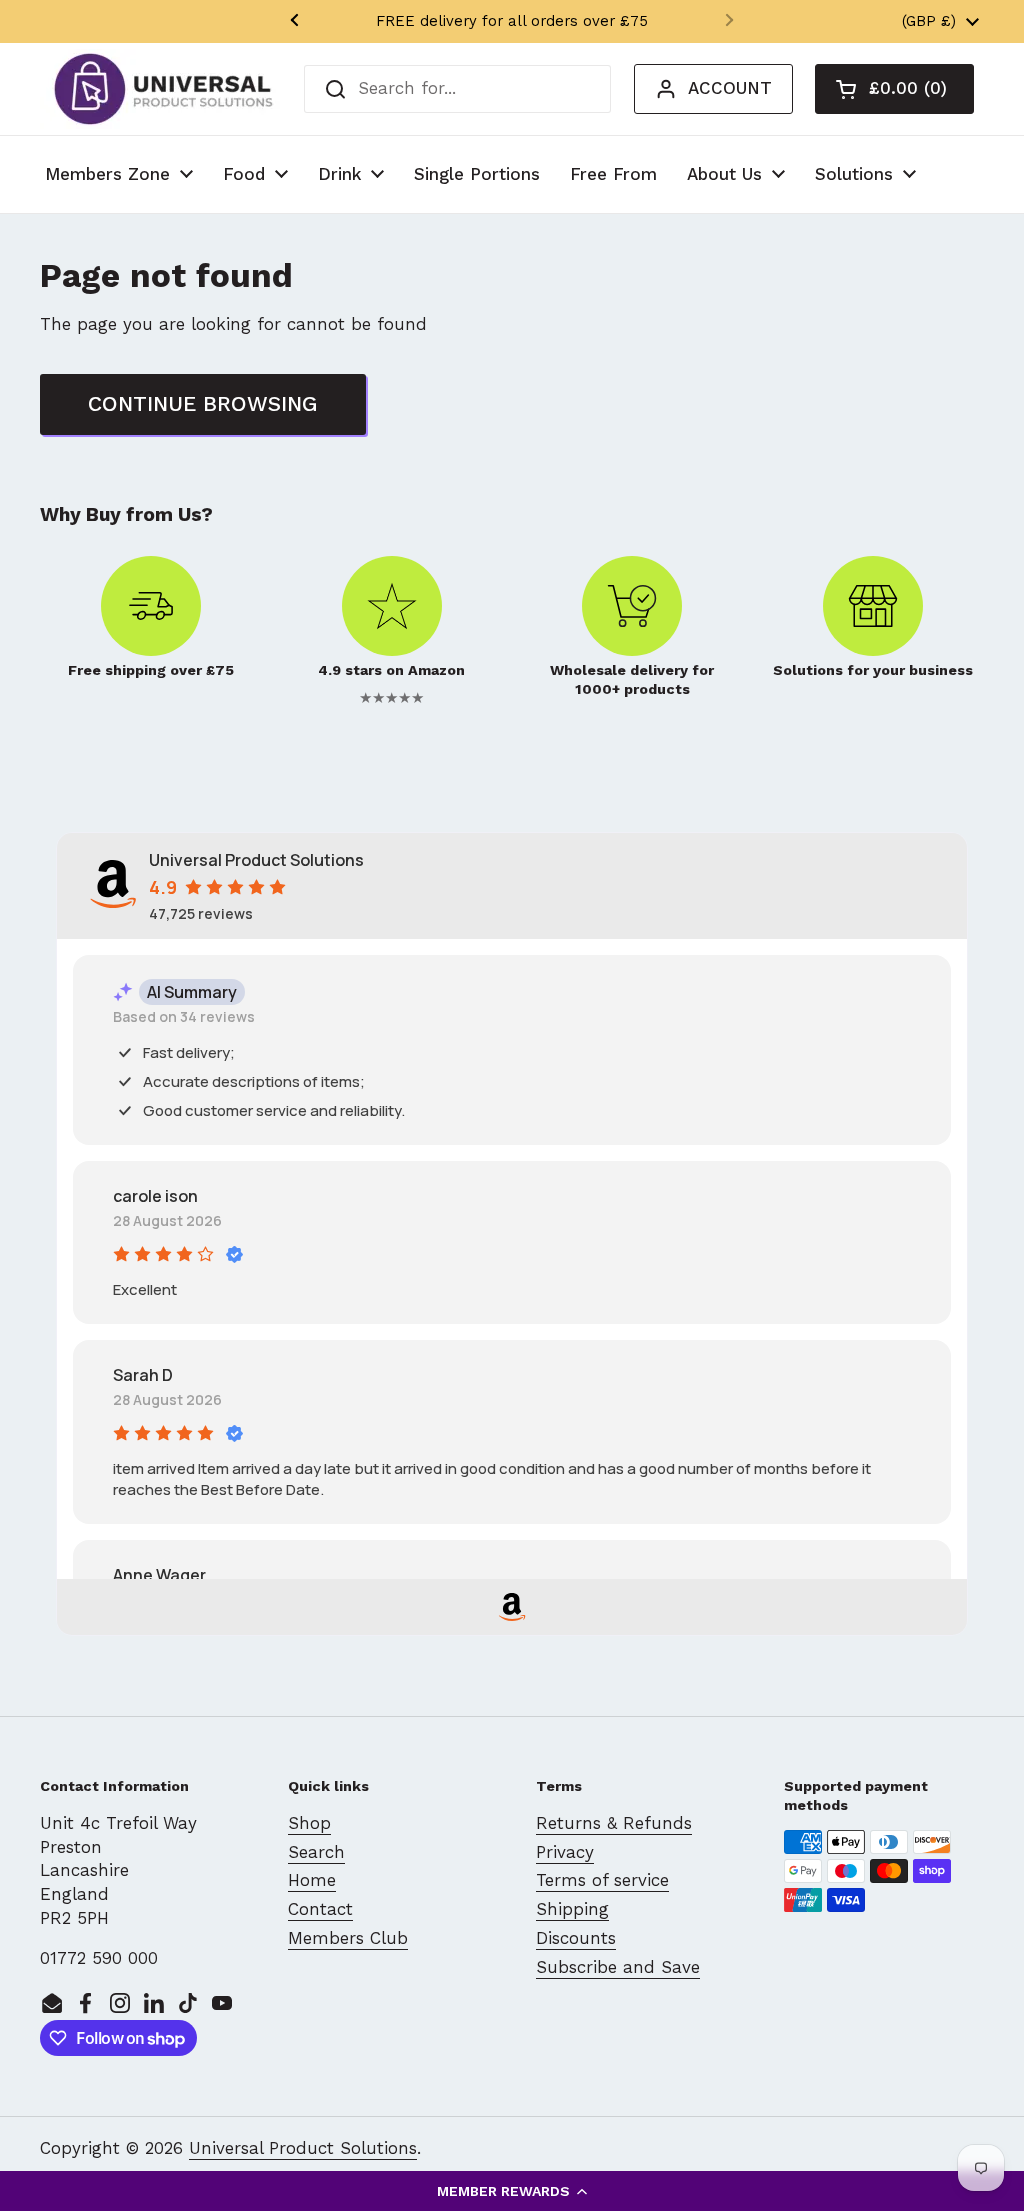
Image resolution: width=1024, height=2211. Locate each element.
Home (312, 1880)
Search (316, 1852)
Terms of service (602, 1880)
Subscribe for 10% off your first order (512, 21)
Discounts (576, 1938)
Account (730, 88)
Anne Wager (159, 1575)
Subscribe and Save (618, 1967)
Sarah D (143, 1375)
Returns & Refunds (614, 1823)
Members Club (348, 1938)
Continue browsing (203, 403)
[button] (512, 2191)
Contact (320, 1909)
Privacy (565, 1852)
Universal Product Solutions (303, 2148)
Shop (309, 1823)
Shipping (572, 1909)
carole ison (155, 1196)
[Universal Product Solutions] (163, 89)
